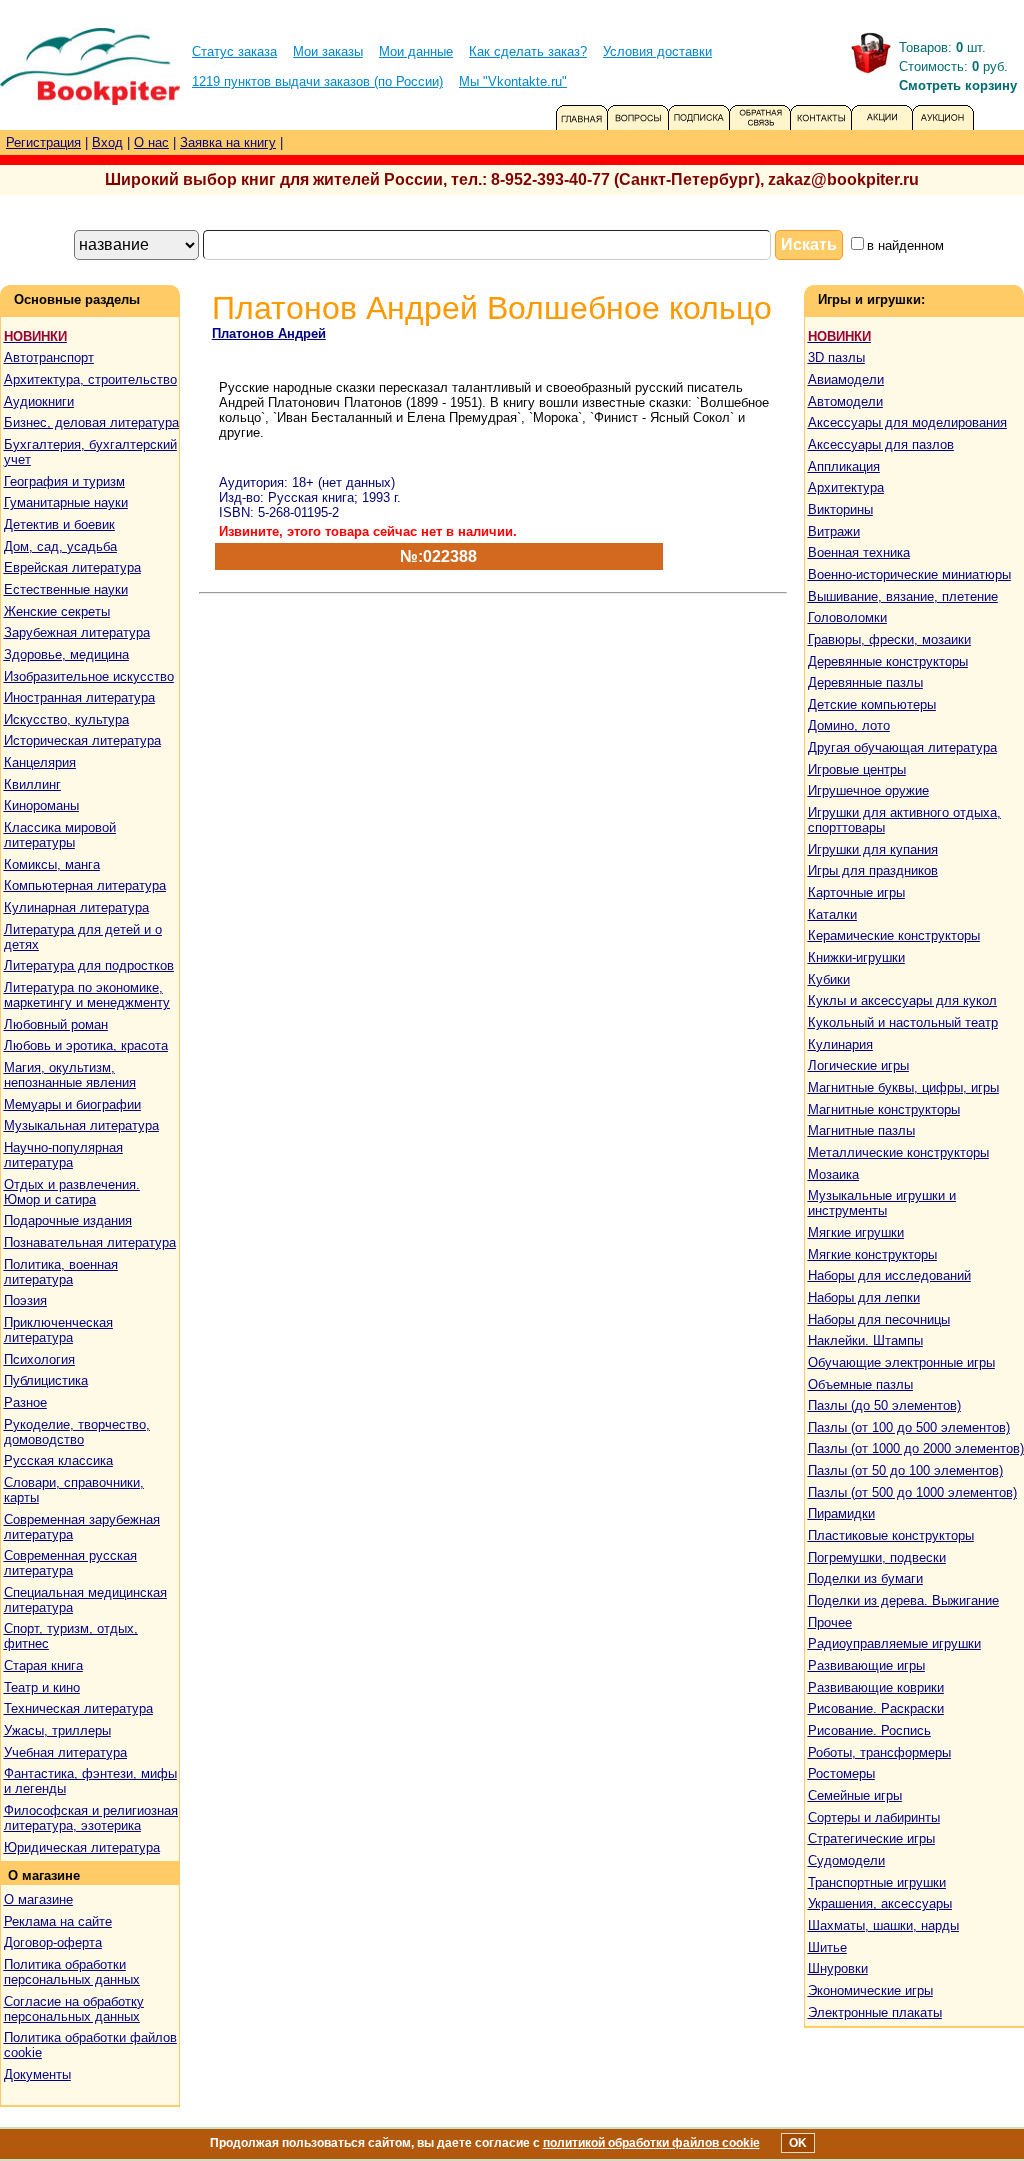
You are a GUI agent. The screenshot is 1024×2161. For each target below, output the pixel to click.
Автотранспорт (49, 357)
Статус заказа (234, 51)
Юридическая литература (82, 1847)
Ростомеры (841, 1773)
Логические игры (858, 1065)
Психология (39, 1359)
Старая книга (43, 1665)
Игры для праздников (873, 870)
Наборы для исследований (889, 1275)
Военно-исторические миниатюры (909, 574)
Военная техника (859, 552)
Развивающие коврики (876, 1687)
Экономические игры (870, 1990)
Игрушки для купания (873, 849)
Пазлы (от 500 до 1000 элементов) (912, 1492)
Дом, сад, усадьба (60, 546)
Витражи (834, 531)
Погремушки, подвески (877, 1557)
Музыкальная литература (81, 1125)
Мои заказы (328, 51)
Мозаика (833, 1174)
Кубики (829, 979)
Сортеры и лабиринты (874, 1817)
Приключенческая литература (58, 1330)
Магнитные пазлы (861, 1130)
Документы (37, 2074)
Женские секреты (57, 611)
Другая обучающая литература (902, 747)
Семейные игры (855, 1795)
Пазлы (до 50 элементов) (884, 1405)
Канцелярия (40, 762)
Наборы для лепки (864, 1297)
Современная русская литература (70, 1563)
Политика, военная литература (61, 1272)
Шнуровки (838, 1968)
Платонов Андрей (269, 333)
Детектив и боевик (59, 524)
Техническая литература (78, 1708)
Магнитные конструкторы (884, 1109)
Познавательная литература (90, 1242)
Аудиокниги (39, 401)
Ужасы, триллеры (57, 1730)
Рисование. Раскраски (876, 1708)
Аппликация (844, 466)
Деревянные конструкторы (888, 661)
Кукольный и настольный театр (903, 1022)
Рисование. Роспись (869, 1730)
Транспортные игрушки (877, 1882)
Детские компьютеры (872, 704)
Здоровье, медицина (66, 654)
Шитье (827, 1947)
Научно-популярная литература (63, 1155)
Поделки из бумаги (865, 1578)
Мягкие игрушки (856, 1232)
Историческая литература (82, 740)
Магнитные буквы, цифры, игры (903, 1087)
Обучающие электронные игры (901, 1362)
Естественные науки (66, 589)
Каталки (832, 914)
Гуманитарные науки (66, 502)
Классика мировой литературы (60, 835)
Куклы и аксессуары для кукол (902, 1000)
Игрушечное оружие (868, 790)
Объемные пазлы (860, 1384)
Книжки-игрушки (856, 957)
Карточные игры (856, 892)
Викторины (840, 509)
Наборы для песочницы (879, 1319)
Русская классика (58, 1460)
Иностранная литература (79, 697)
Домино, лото (849, 725)
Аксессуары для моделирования (907, 422)
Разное (25, 1402)
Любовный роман (56, 1024)
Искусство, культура (66, 719)
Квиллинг (32, 784)
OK (798, 2143)
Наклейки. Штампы (865, 1340)
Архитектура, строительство (90, 379)
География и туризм (64, 481)
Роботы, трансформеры (879, 1752)
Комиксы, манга (52, 864)
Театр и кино (42, 1687)
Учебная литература (65, 1752)
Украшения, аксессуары (880, 1903)
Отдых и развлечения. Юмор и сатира (72, 1192)
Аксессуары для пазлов (881, 444)
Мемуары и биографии (72, 1104)
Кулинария (840, 1044)
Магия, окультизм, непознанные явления (70, 1075)
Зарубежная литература (77, 632)
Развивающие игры (866, 1665)
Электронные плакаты (875, 2012)
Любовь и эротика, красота (86, 1045)
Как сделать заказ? (528, 51)
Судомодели (846, 1860)
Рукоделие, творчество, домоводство (77, 1432)
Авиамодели (846, 379)
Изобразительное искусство (89, 676)
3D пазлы (836, 357)
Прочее (830, 1622)
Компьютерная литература (85, 885)
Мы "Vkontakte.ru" (513, 81)
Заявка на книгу (228, 142)
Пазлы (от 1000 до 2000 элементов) (916, 1448)
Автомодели (845, 401)
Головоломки (847, 617)
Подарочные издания (68, 1220)
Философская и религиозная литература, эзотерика (91, 1818)
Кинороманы (41, 805)
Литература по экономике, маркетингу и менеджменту (87, 995)
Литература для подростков (89, 965)
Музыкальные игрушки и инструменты (882, 1203)
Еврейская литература (72, 567)
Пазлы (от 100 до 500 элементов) (909, 1427)
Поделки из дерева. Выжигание (903, 1600)
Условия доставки (657, 51)
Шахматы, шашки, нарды (883, 1925)
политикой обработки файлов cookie (651, 2143)
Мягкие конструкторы (872, 1254)
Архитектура (846, 487)
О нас (151, 142)
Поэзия (25, 1300)
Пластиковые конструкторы (891, 1535)
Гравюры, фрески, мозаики (889, 639)
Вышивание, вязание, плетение (903, 596)
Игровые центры (857, 769)
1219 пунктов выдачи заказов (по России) (317, 81)
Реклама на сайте (58, 1921)
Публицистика (46, 1380)
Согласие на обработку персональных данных (74, 2009)
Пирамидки (841, 1513)
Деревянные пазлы (865, 682)
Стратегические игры (871, 1838)
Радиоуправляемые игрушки (894, 1643)
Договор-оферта (53, 1942)
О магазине (38, 1899)
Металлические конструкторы (898, 1152)
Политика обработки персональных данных (72, 1972)
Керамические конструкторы (894, 935)
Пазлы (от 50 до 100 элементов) (905, 1470)
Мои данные (416, 51)
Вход (107, 142)
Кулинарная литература (76, 907)
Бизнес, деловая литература (91, 422)
